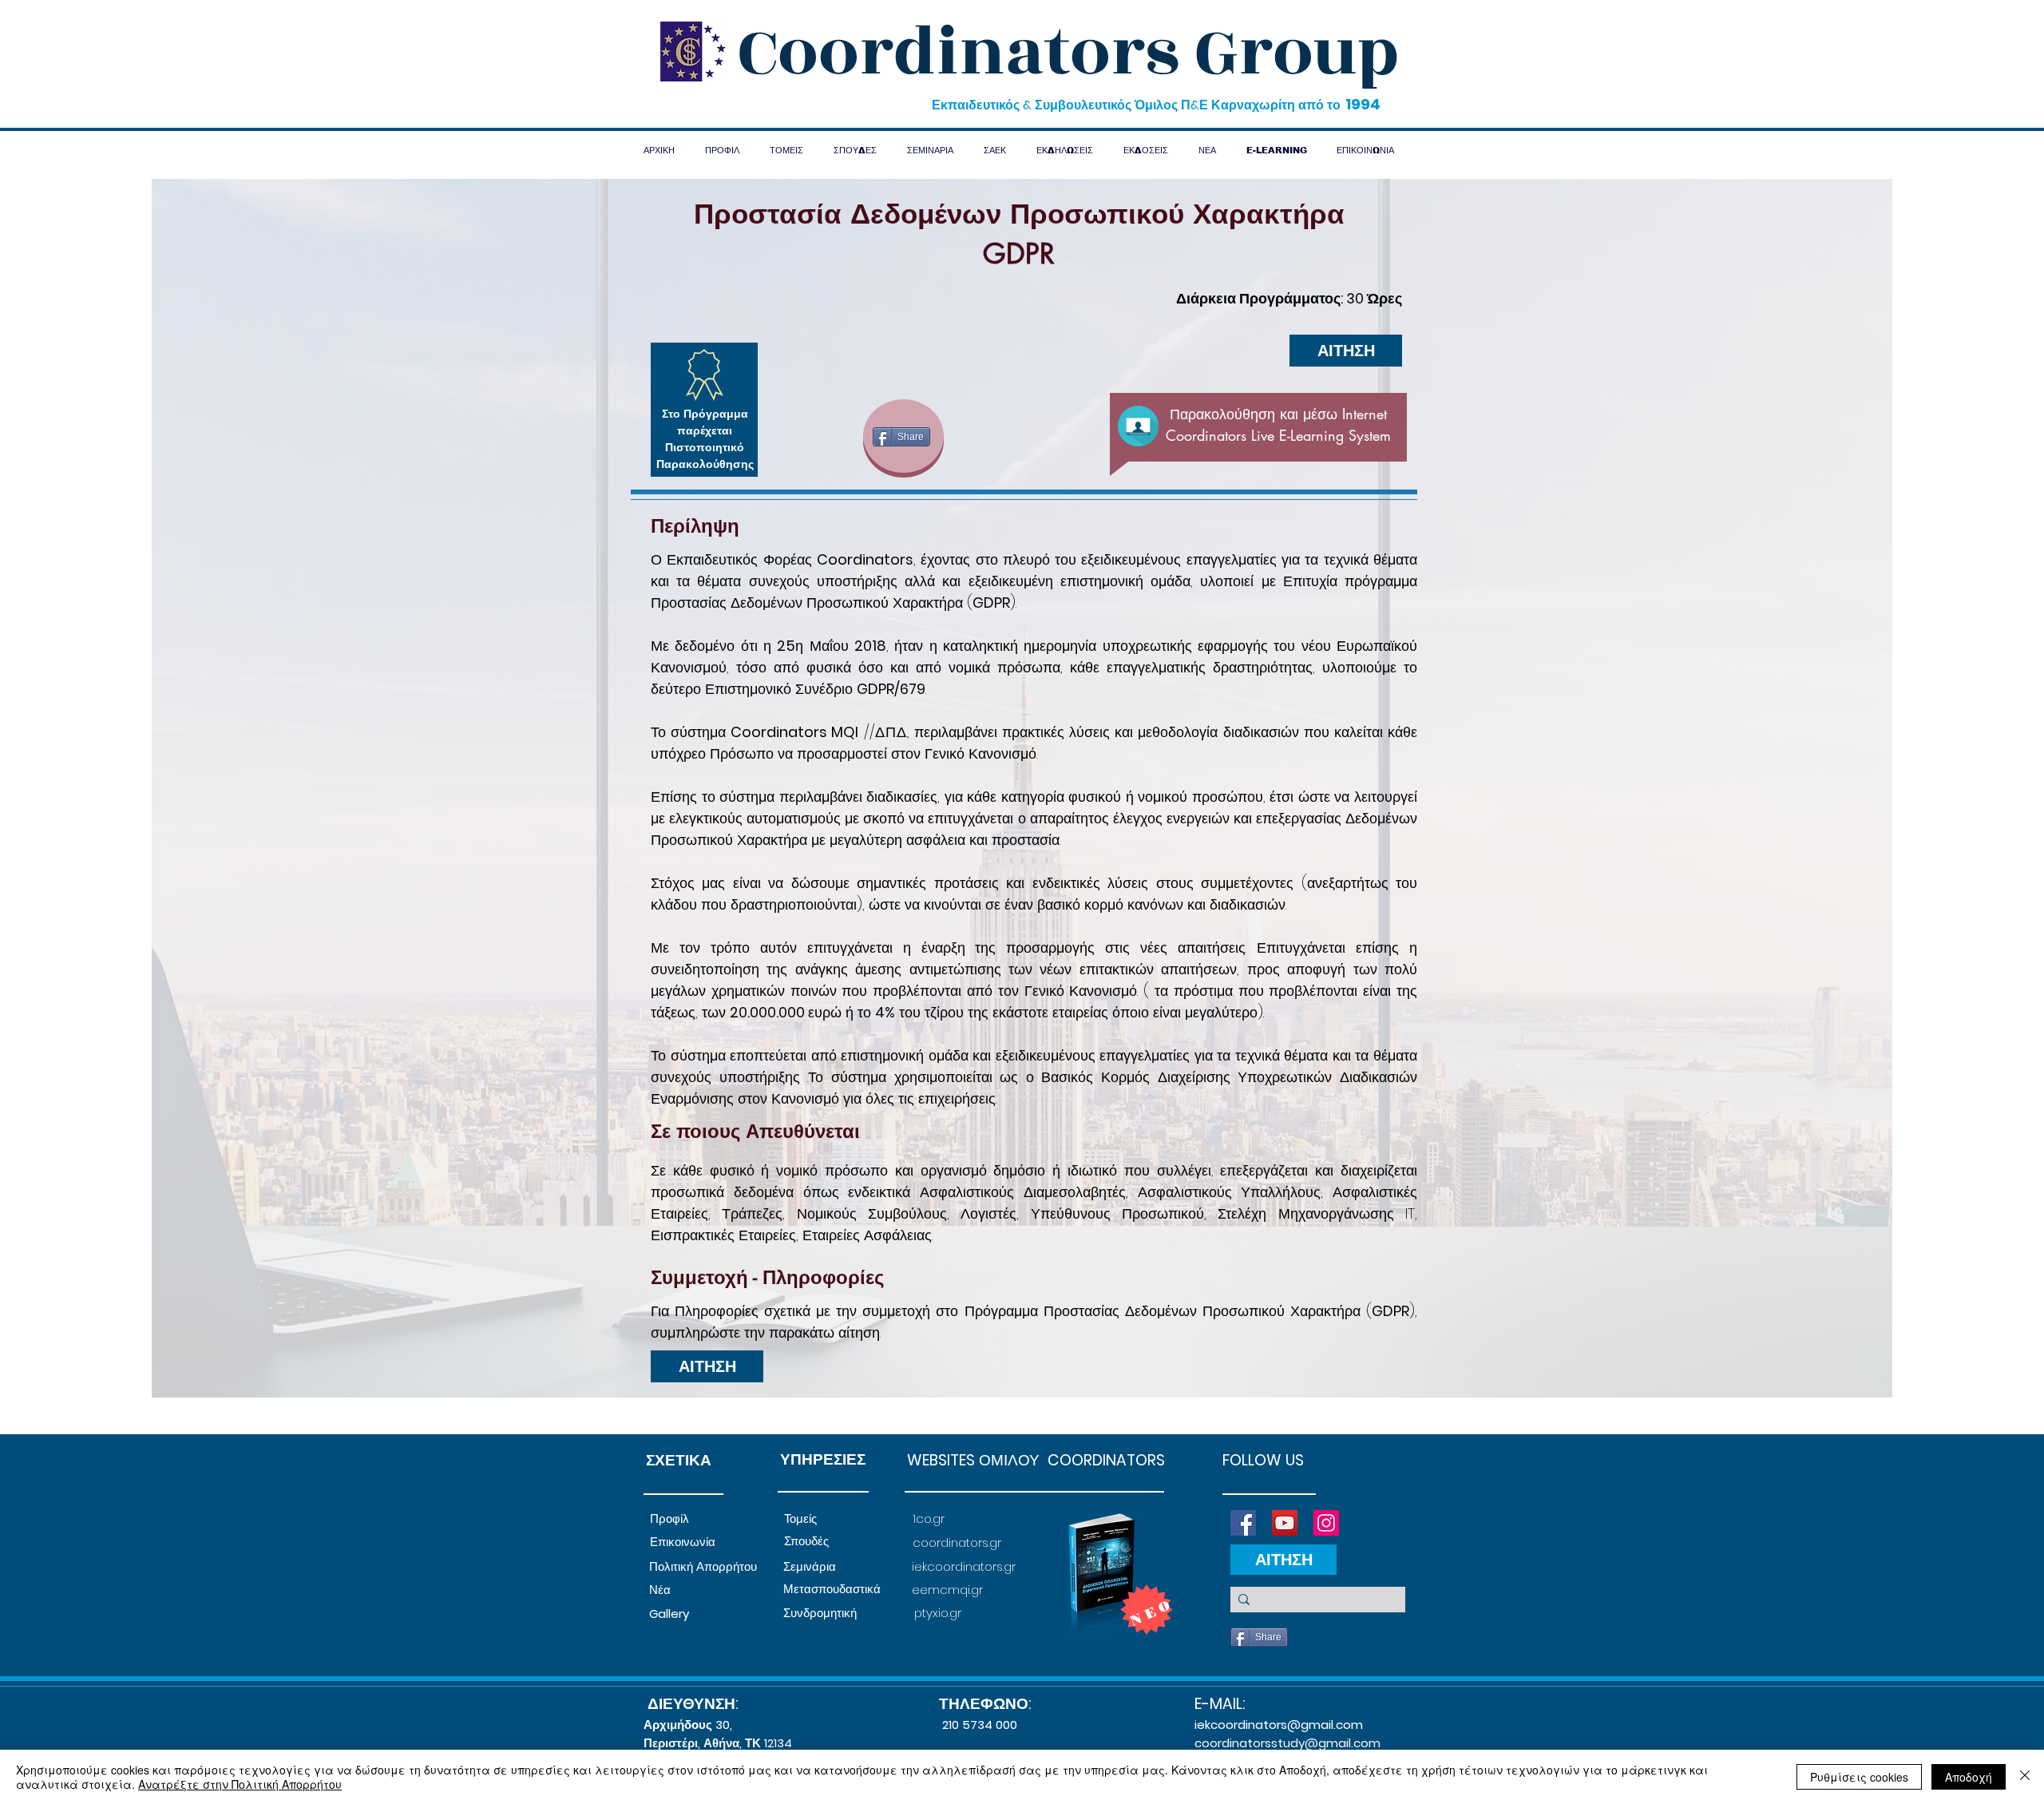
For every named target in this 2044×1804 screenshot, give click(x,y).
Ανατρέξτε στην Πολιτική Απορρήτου (240, 1784)
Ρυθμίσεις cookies (1859, 1777)
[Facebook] (1243, 1523)
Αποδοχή (1969, 1777)
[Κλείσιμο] (2025, 1777)
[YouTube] (1285, 1523)
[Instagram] (1326, 1523)
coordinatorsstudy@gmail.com (1287, 1743)
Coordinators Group (1068, 53)
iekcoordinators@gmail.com (1279, 1725)
